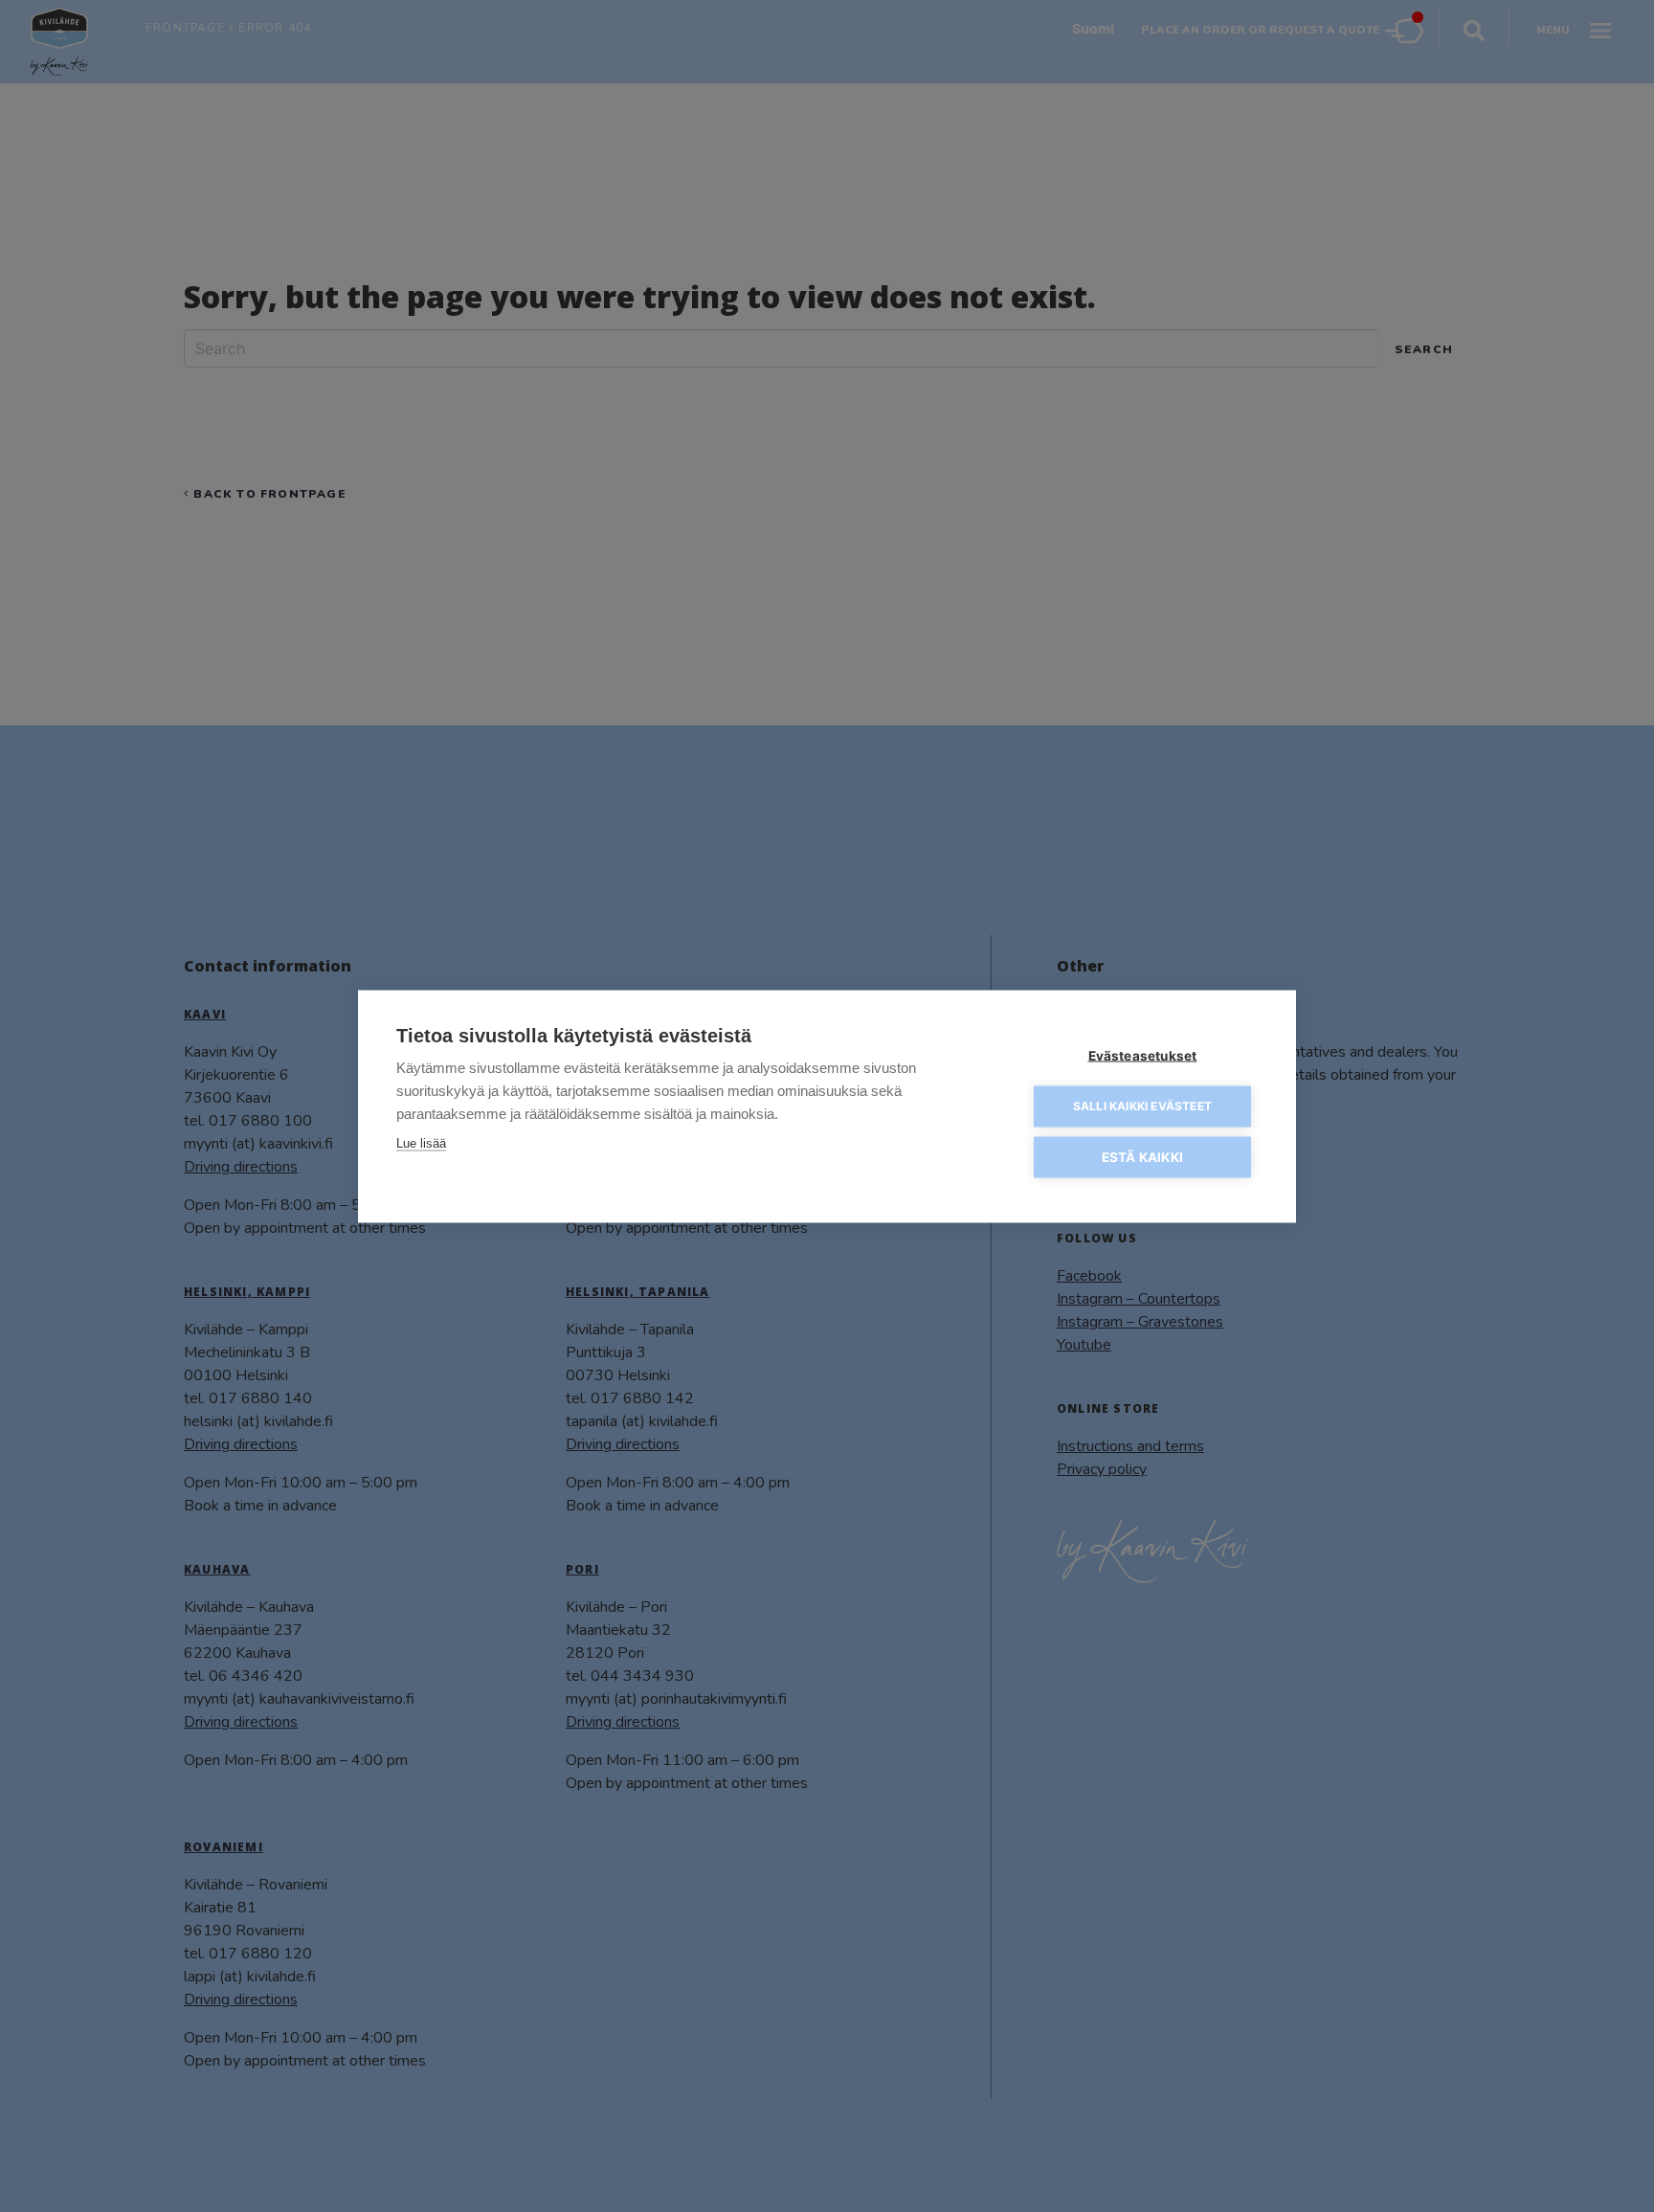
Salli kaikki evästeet (1142, 1106)
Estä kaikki (1142, 1156)
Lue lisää (421, 1142)
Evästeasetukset (1143, 1055)
